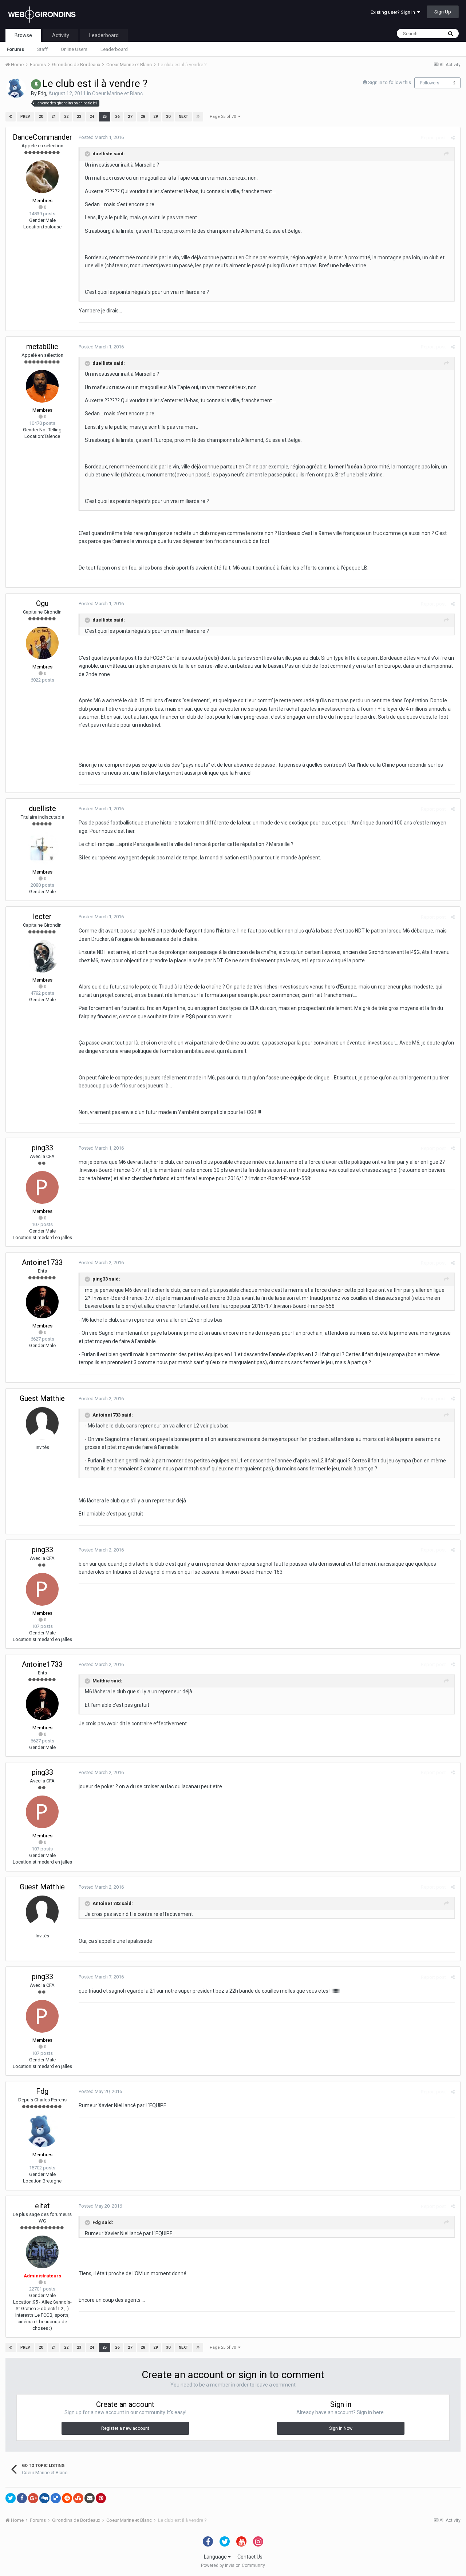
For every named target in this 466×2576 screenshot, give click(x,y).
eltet (42, 2206)
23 (79, 117)
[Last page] (198, 117)
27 (130, 117)
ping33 (42, 1148)
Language (216, 2557)
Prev (25, 117)
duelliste (42, 808)
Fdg (42, 93)
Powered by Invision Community (233, 2565)
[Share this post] (453, 138)
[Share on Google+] (33, 2498)
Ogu (42, 603)
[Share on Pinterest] (101, 2498)
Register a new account (125, 2428)
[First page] (11, 117)
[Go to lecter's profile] (42, 956)
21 (54, 117)
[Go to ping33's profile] (42, 1187)
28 (143, 117)
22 (66, 117)
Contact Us (250, 2557)
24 (92, 117)
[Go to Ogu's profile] (42, 643)
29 (155, 117)
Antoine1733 (42, 1262)
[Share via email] (90, 2498)
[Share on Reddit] (67, 2498)
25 (104, 117)
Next (183, 117)
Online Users (74, 49)
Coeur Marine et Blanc (117, 93)
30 (168, 117)
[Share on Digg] (44, 2498)
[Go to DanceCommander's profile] (42, 177)
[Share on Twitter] (11, 2498)
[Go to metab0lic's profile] (42, 386)
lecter (42, 916)
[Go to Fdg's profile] (16, 88)
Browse (23, 35)
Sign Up (443, 12)
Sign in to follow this (390, 82)
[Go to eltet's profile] (42, 2252)
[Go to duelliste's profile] (42, 848)
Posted (101, 137)
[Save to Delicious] (56, 2498)
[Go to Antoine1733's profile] (42, 1302)
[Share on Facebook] (22, 2498)
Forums (15, 49)
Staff (42, 49)
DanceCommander (42, 137)
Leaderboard (114, 49)
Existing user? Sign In (394, 12)
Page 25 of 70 (224, 117)
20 (41, 117)
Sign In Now (341, 2428)
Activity (61, 35)
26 (117, 117)
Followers (430, 83)
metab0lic (42, 347)
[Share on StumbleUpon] (78, 2498)
